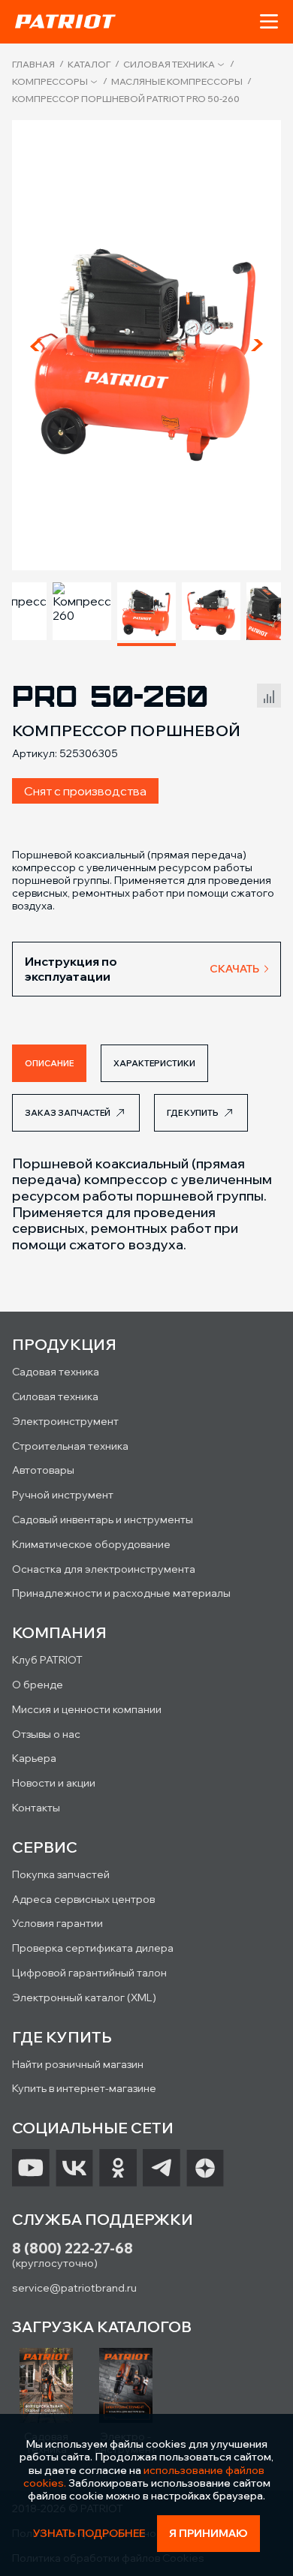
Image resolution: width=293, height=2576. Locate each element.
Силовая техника (169, 65)
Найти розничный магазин (78, 2064)
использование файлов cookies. (144, 2477)
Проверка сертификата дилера (93, 1948)
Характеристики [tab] (154, 1063)
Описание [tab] (49, 1063)
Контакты (36, 1808)
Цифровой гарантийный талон (89, 1973)
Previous (36, 345)
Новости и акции (54, 1783)
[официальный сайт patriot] (65, 21)
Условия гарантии (57, 1923)
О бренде (38, 1685)
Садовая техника (56, 1372)
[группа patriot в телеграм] (162, 2168)
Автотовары (43, 1470)
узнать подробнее (89, 2534)
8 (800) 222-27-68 (72, 2248)
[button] (269, 22)
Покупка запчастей (61, 1874)
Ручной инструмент (63, 1495)
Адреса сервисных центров (83, 1899)
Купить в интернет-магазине (84, 2088)
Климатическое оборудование (91, 1544)
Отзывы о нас (46, 1734)
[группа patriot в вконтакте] (74, 2168)
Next (257, 345)
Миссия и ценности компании (87, 1709)
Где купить (193, 1113)
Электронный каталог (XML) (84, 1997)
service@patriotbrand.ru (74, 2288)
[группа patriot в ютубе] (31, 2168)
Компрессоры (50, 82)
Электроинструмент (65, 1421)
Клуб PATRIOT (47, 1660)
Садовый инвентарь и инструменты (103, 1519)
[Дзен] (205, 2168)
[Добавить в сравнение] (269, 693)
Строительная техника (70, 1446)
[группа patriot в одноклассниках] (118, 2168)
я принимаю (208, 2533)
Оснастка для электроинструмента (104, 1569)
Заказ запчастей (68, 1113)
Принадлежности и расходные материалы (121, 1593)
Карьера (34, 1758)
